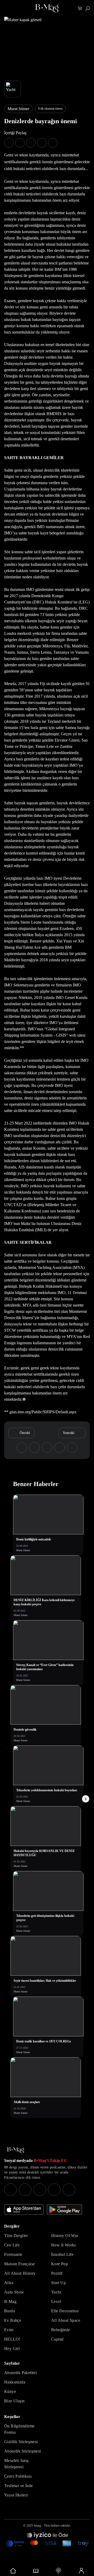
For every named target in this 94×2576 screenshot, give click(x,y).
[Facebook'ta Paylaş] (9, 143)
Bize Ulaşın (14, 2401)
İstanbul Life (62, 2254)
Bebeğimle (61, 2330)
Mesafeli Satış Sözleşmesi (16, 2464)
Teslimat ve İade (18, 2486)
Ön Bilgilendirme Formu (19, 2429)
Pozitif (57, 2273)
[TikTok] (69, 2190)
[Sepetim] (80, 9)
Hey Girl (12, 2349)
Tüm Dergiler (16, 2236)
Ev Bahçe (13, 2320)
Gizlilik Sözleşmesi (21, 2442)
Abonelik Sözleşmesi (23, 2451)
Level (56, 2301)
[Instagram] (10, 2190)
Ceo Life (12, 2245)
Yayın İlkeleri (16, 2495)
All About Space (66, 2320)
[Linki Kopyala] (72, 1448)
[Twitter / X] (40, 2190)
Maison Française (19, 2264)
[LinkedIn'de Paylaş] (42, 143)
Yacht (56, 2292)
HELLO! (12, 2339)
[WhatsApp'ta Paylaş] (31, 143)
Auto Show (14, 2292)
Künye (10, 2391)
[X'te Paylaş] (20, 143)
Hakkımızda (15, 2382)
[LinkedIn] (54, 2190)
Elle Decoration (65, 2311)
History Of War (65, 2236)
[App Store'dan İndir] (24, 2210)
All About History (20, 2273)
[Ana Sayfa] (16, 2150)
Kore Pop (60, 2264)
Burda (10, 2311)
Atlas (9, 2283)
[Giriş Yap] (81, 2571)
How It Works (64, 2245)
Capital (57, 2339)
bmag (37, 2526)
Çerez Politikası (18, 2476)
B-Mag (10, 2301)
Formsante (13, 2254)
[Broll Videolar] (58, 2571)
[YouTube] (25, 2190)
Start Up (58, 2283)
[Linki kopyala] (53, 143)
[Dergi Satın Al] (36, 2571)
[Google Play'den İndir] (64, 2210)
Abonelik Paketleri (20, 2373)
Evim (9, 2330)
